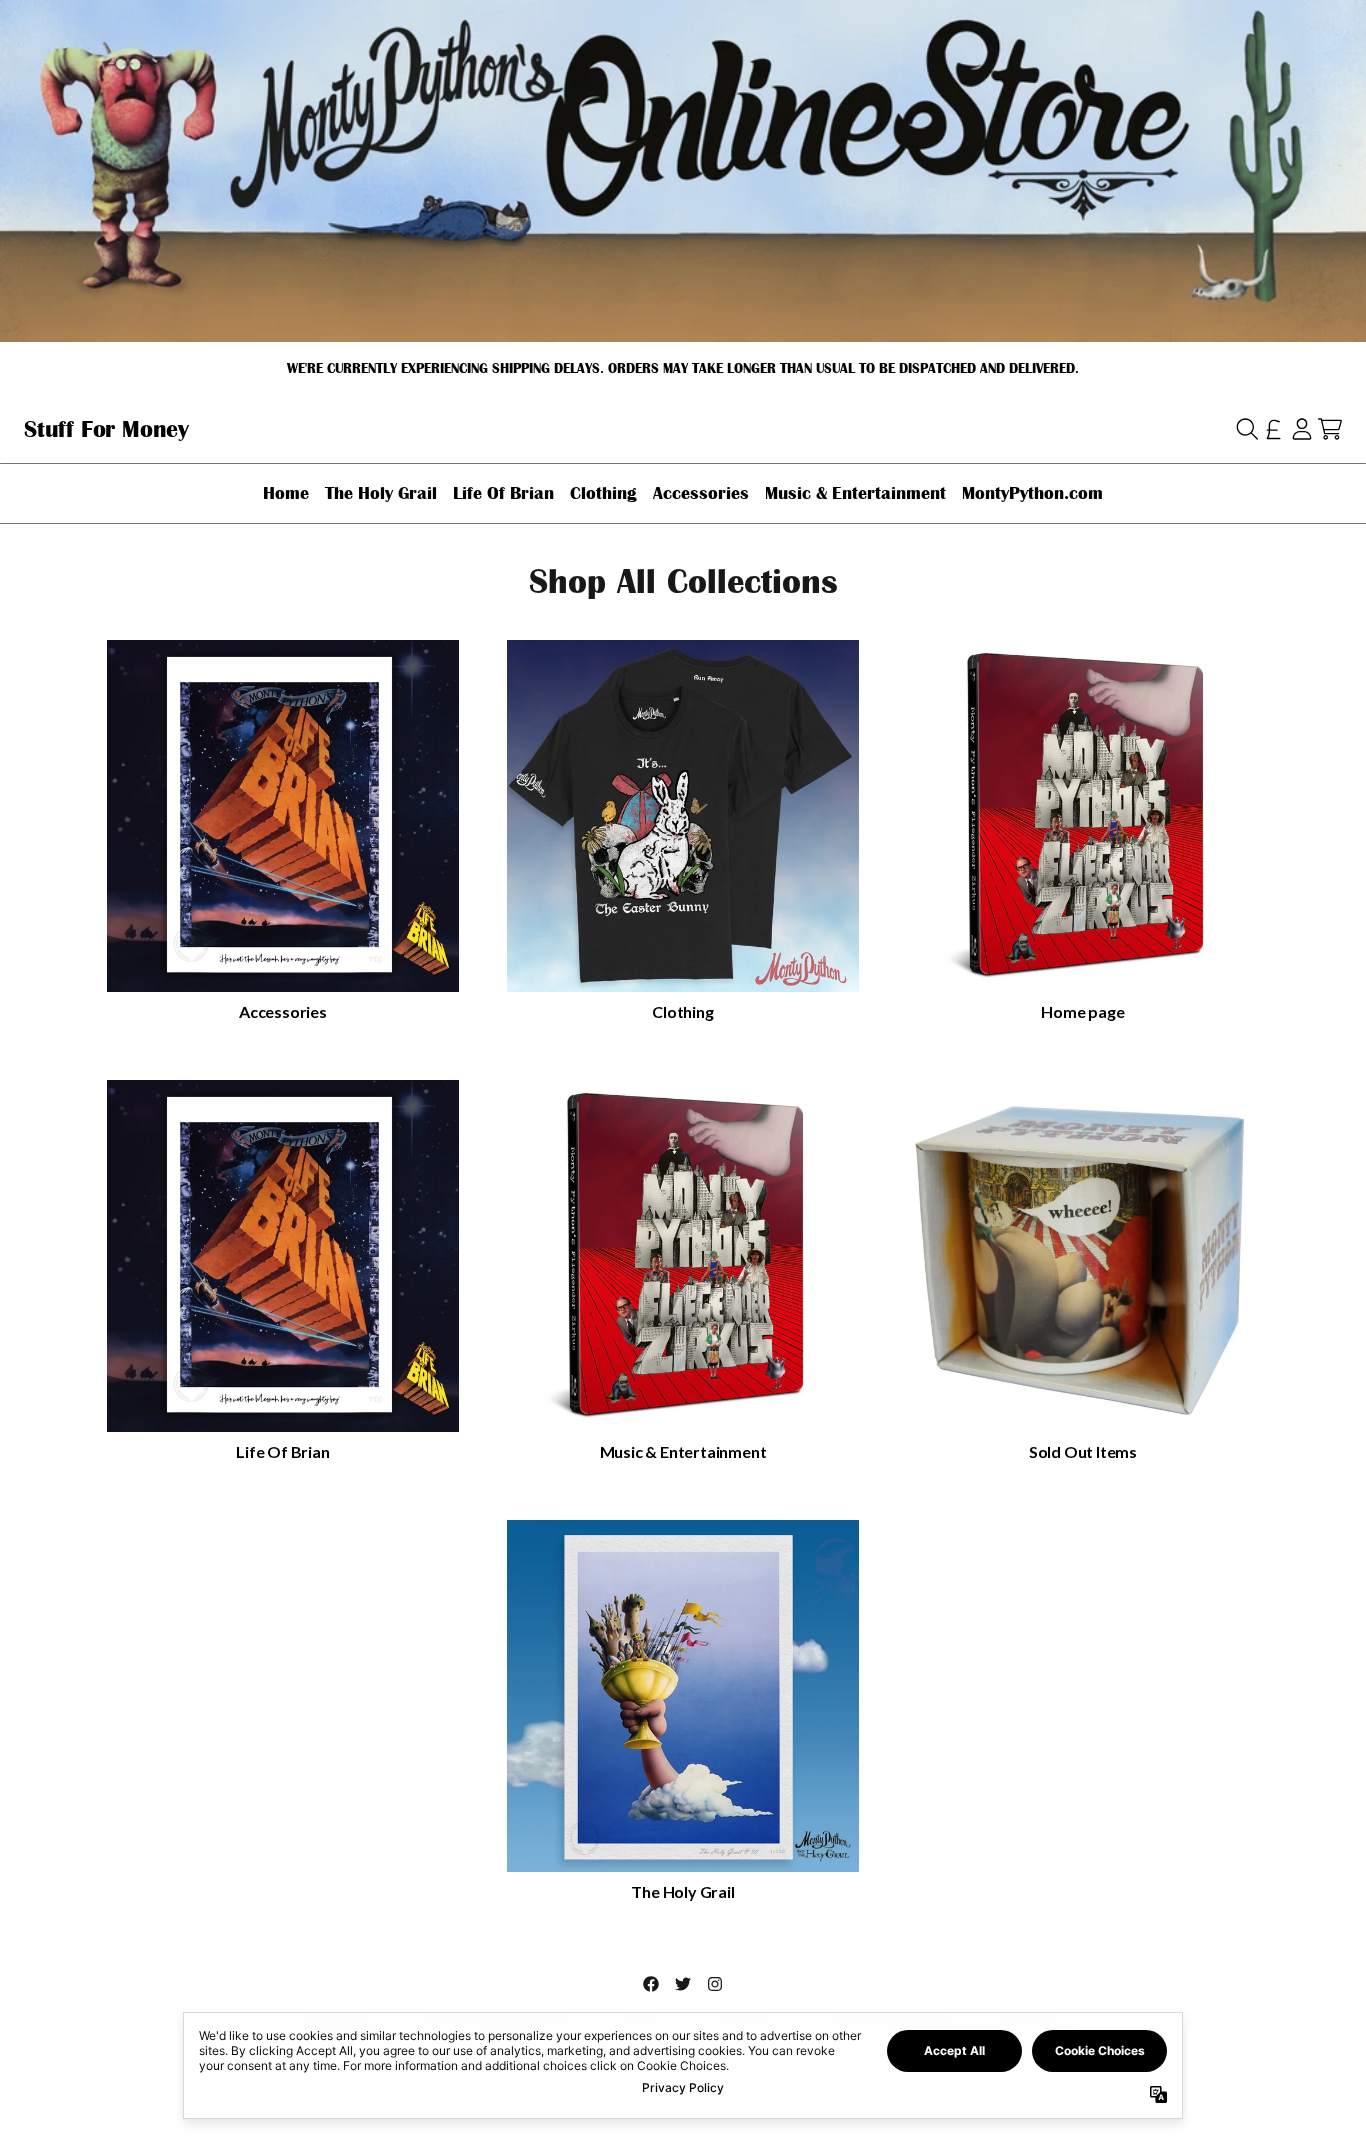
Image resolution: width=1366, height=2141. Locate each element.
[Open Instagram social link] (715, 1984)
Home (286, 493)
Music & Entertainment (855, 493)
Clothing (603, 493)
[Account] (1302, 429)
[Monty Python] (106, 429)
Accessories (701, 493)
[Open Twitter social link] (683, 1984)
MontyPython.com (1032, 493)
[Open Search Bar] (1246, 429)
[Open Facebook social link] (651, 1984)
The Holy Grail (381, 493)
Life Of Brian (503, 493)
